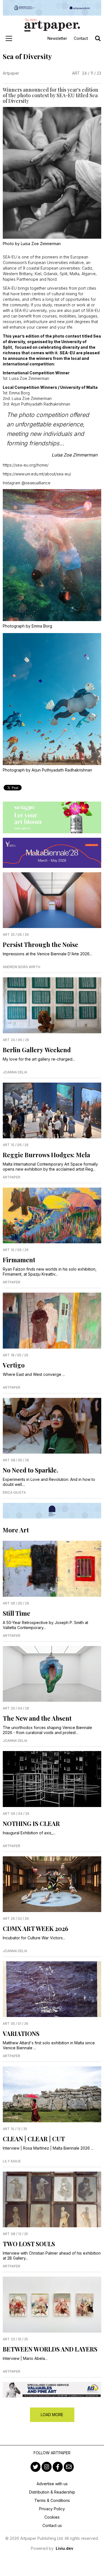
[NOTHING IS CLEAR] (52, 1779)
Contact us (52, 2525)
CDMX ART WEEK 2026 (35, 1928)
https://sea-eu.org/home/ (26, 465)
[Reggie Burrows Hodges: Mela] (52, 1110)
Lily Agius (12, 2161)
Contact (81, 38)
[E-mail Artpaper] (69, 2467)
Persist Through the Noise (40, 944)
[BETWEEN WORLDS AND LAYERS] (52, 2304)
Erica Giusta (14, 1492)
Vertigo (14, 1365)
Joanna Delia (15, 1072)
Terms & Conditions (52, 2500)
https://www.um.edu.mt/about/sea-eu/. (37, 474)
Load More (52, 2415)
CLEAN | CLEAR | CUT (34, 2139)
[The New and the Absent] (52, 1674)
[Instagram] (47, 2467)
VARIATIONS (21, 2033)
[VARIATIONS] (52, 1989)
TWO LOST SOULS (29, 2244)
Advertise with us (52, 2484)
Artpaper (11, 73)
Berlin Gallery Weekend (37, 1050)
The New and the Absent (37, 1718)
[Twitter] (35, 2467)
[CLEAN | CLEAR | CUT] (52, 2094)
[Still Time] (52, 1569)
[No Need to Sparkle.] (52, 1426)
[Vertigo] (52, 1320)
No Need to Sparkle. (30, 1470)
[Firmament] (52, 1215)
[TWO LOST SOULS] (52, 2199)
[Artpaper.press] (52, 25)
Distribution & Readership (52, 2492)
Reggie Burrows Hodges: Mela (46, 1155)
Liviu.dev (64, 2548)
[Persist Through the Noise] (52, 900)
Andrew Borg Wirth (21, 967)
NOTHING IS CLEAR (31, 1823)
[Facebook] (58, 2467)
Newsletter (57, 38)
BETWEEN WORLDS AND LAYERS (50, 2349)
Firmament (19, 1260)
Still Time (17, 1613)
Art (76, 73)
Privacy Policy (52, 2509)
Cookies (52, 2517)
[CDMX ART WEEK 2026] (52, 1884)
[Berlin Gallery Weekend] (52, 1005)
